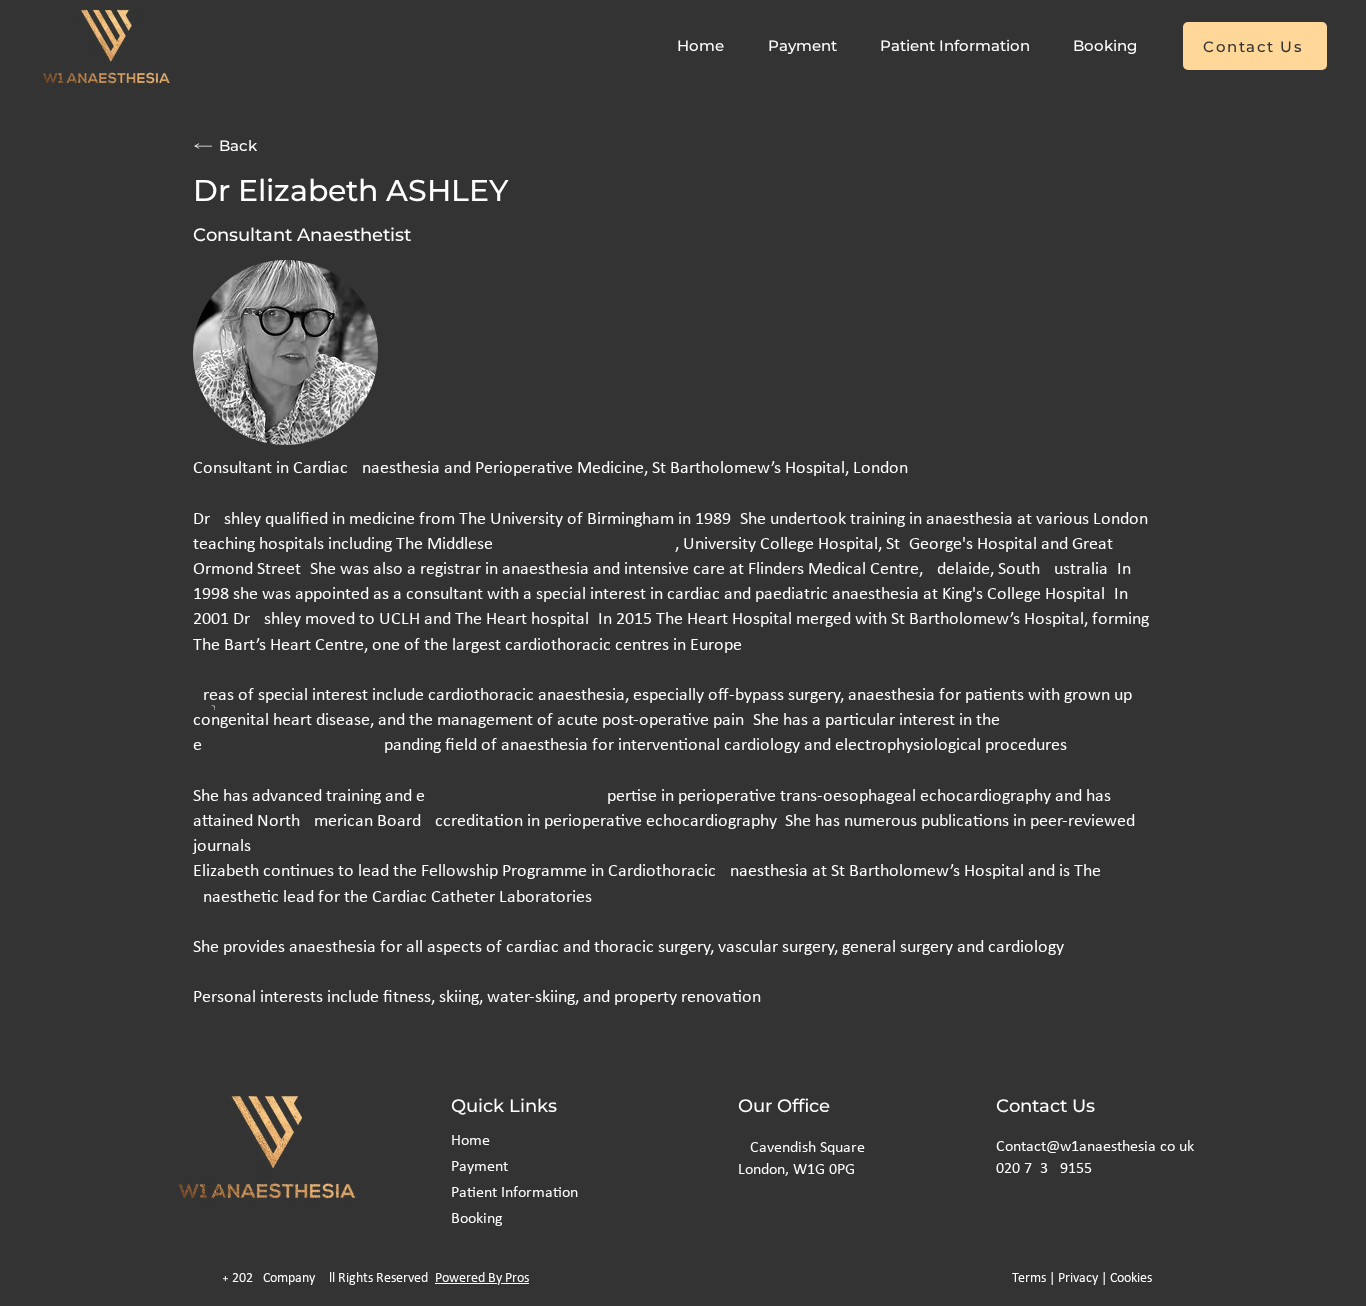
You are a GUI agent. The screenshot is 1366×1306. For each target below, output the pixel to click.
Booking (477, 1219)
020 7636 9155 (1044, 1169)
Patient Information (514, 1193)
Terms (1029, 1278)
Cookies (1131, 1278)
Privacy (1078, 1278)
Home (470, 1141)
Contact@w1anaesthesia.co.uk (1095, 1147)
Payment (479, 1167)
